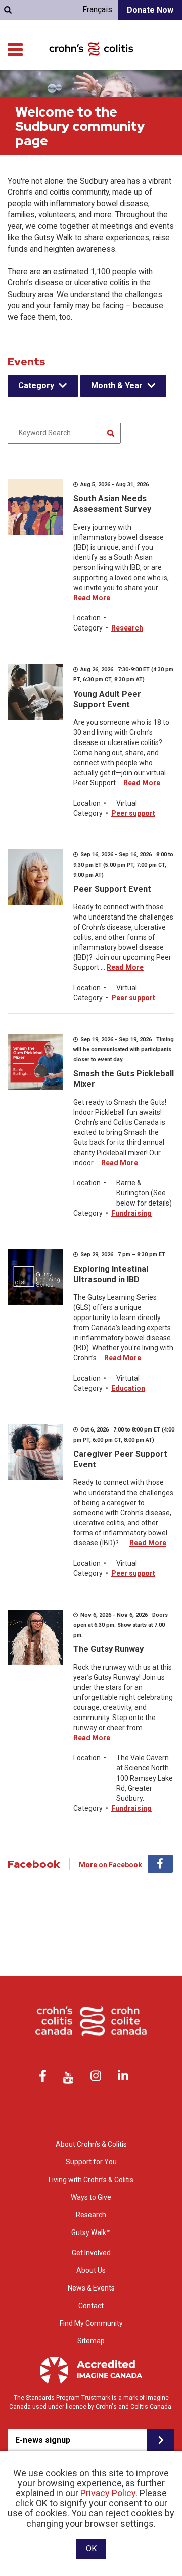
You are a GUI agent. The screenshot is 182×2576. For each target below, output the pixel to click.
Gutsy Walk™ (91, 2232)
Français (97, 9)
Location (87, 618)
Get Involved (91, 2253)
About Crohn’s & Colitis (91, 2144)
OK (91, 2549)
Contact (91, 2306)
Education (128, 1388)
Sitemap (91, 2341)
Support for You (91, 2162)
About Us (91, 2270)
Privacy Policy (108, 2493)
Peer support (133, 813)
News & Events (91, 2288)
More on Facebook (110, 1865)
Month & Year (117, 386)
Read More (92, 598)
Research (127, 628)
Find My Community (91, 2323)
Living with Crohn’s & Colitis (91, 2180)
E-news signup (43, 2440)
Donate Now (150, 10)
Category (36, 386)
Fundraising (131, 1213)
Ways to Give (91, 2197)
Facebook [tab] (160, 1864)
